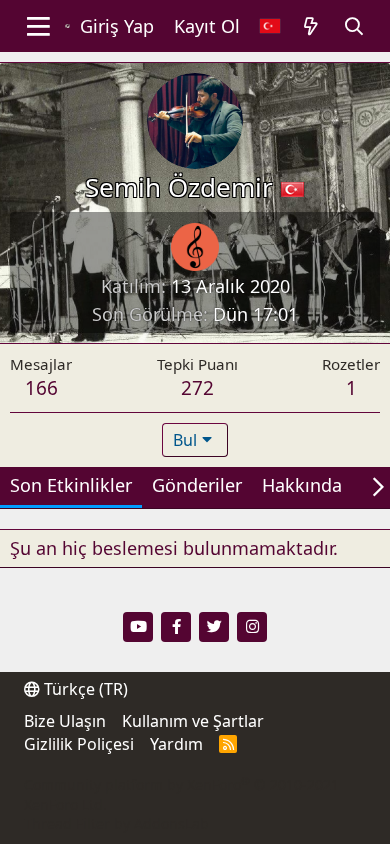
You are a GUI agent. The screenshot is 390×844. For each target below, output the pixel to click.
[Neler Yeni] (311, 26)
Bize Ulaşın (65, 721)
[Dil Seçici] (270, 26)
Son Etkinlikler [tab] (71, 485)
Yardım (176, 744)
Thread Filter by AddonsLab (116, 823)
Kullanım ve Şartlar (193, 721)
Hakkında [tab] (302, 485)
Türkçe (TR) (84, 689)
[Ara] (354, 26)
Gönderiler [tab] (197, 485)
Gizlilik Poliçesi (79, 744)
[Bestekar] (195, 247)
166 (41, 388)
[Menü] (38, 26)
